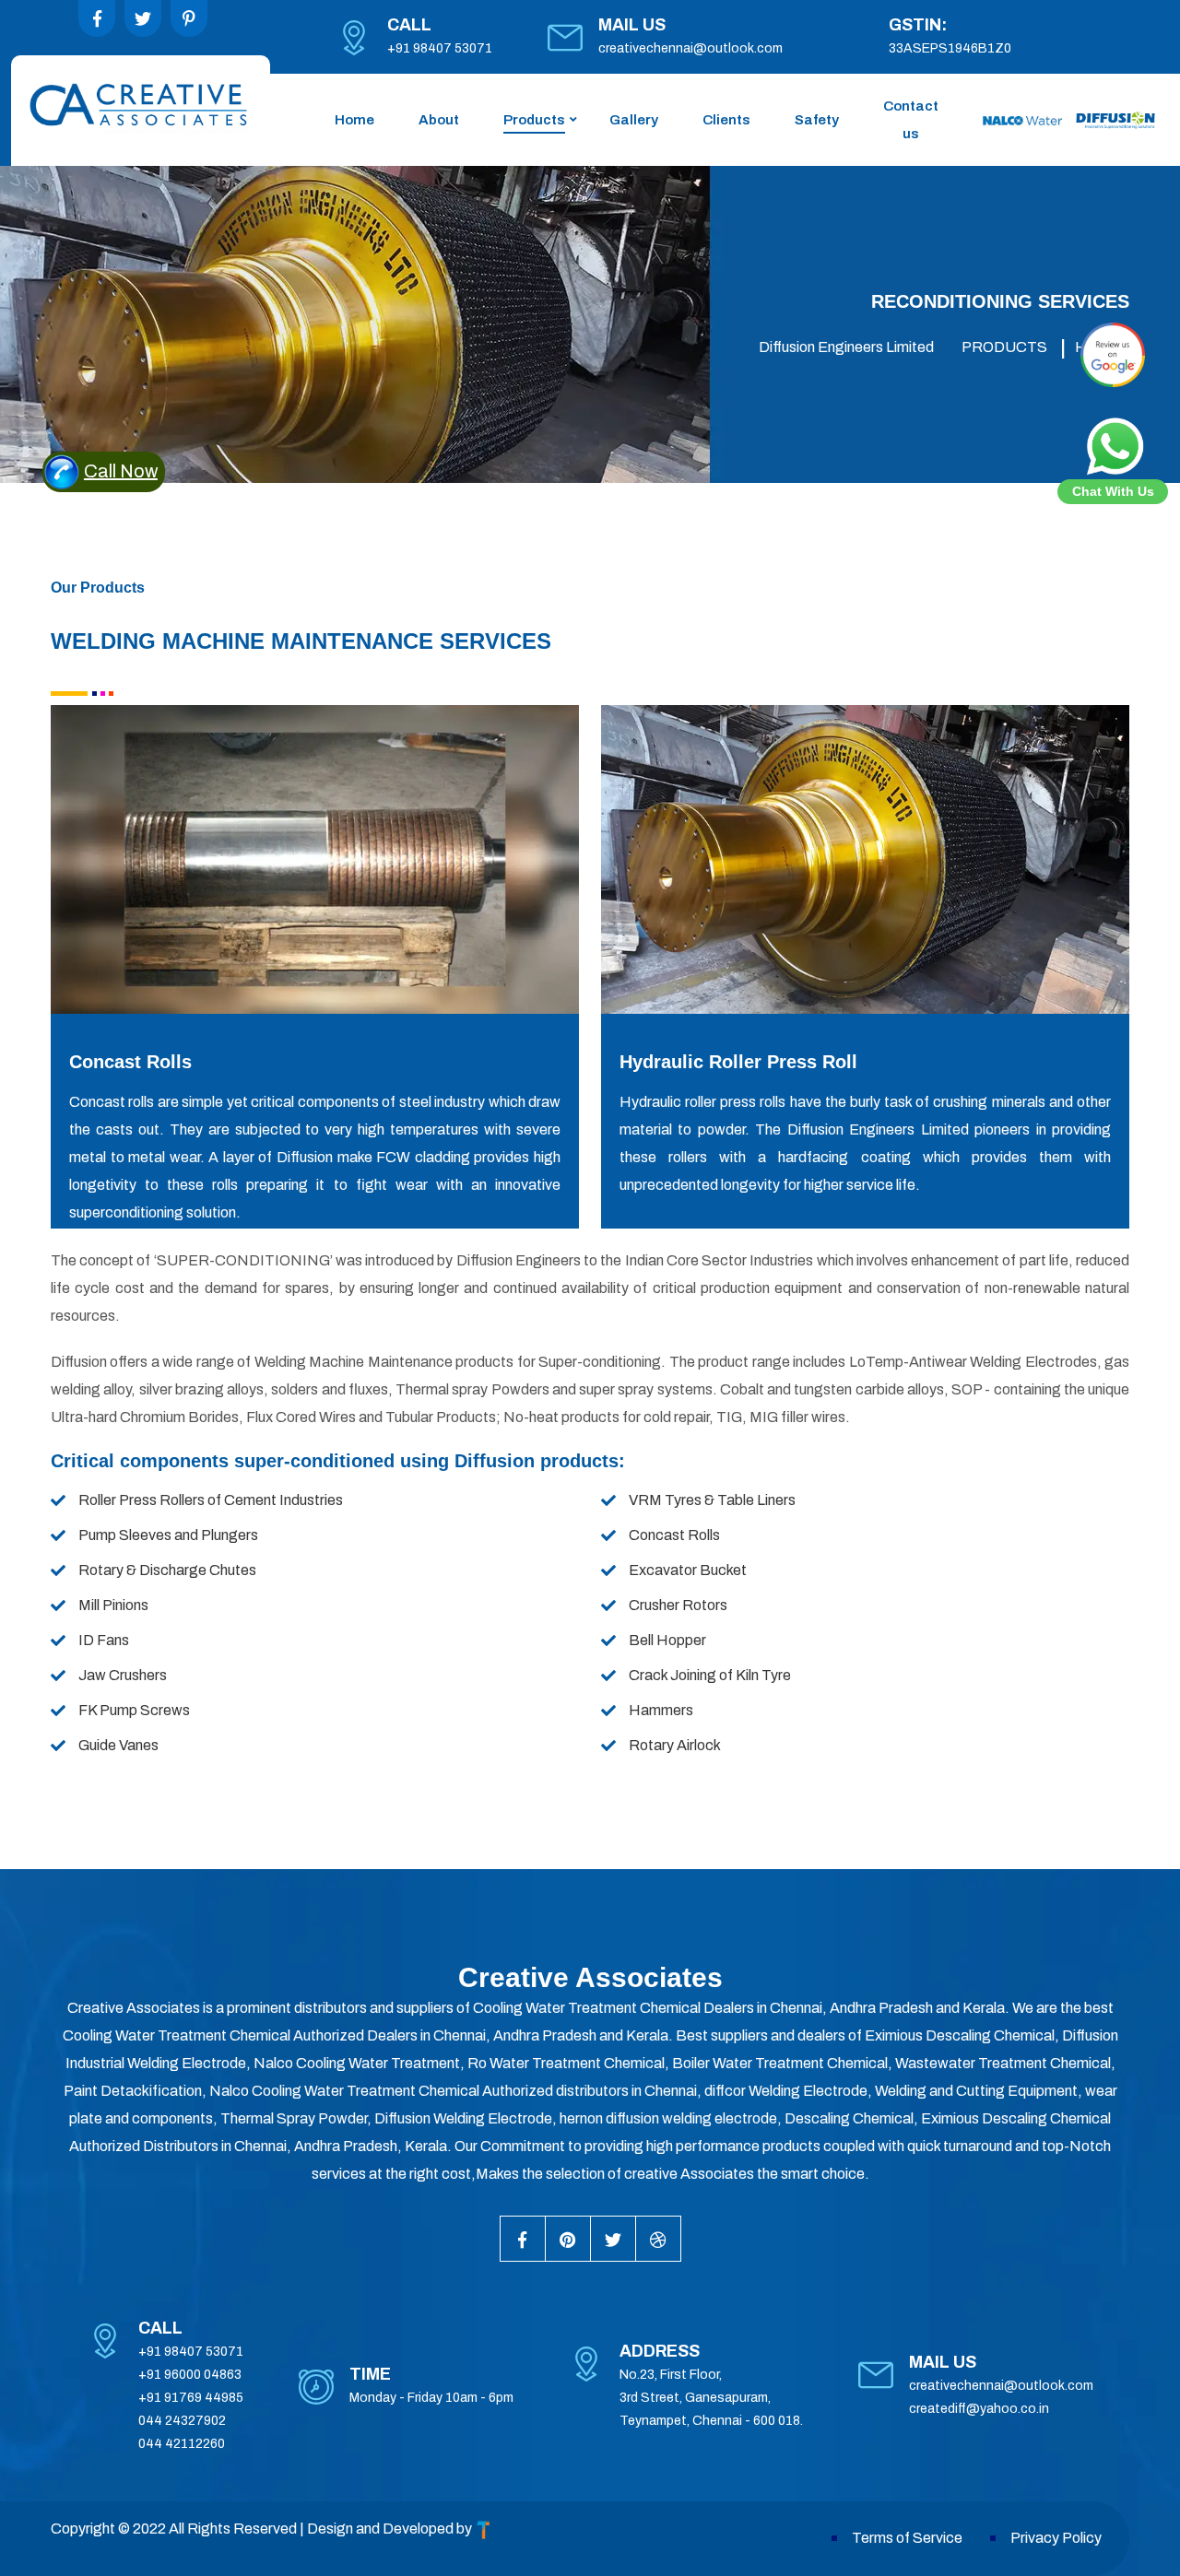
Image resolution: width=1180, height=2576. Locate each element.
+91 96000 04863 (190, 2375)
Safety (817, 120)
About (439, 120)
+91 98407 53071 (440, 48)
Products (534, 120)
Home (354, 120)
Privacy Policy (1056, 2538)
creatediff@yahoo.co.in (979, 2409)
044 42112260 (182, 2444)
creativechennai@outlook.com (690, 48)
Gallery (634, 120)
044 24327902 (182, 2421)
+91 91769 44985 (191, 2398)
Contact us (911, 120)
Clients (726, 120)
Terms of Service (907, 2538)
